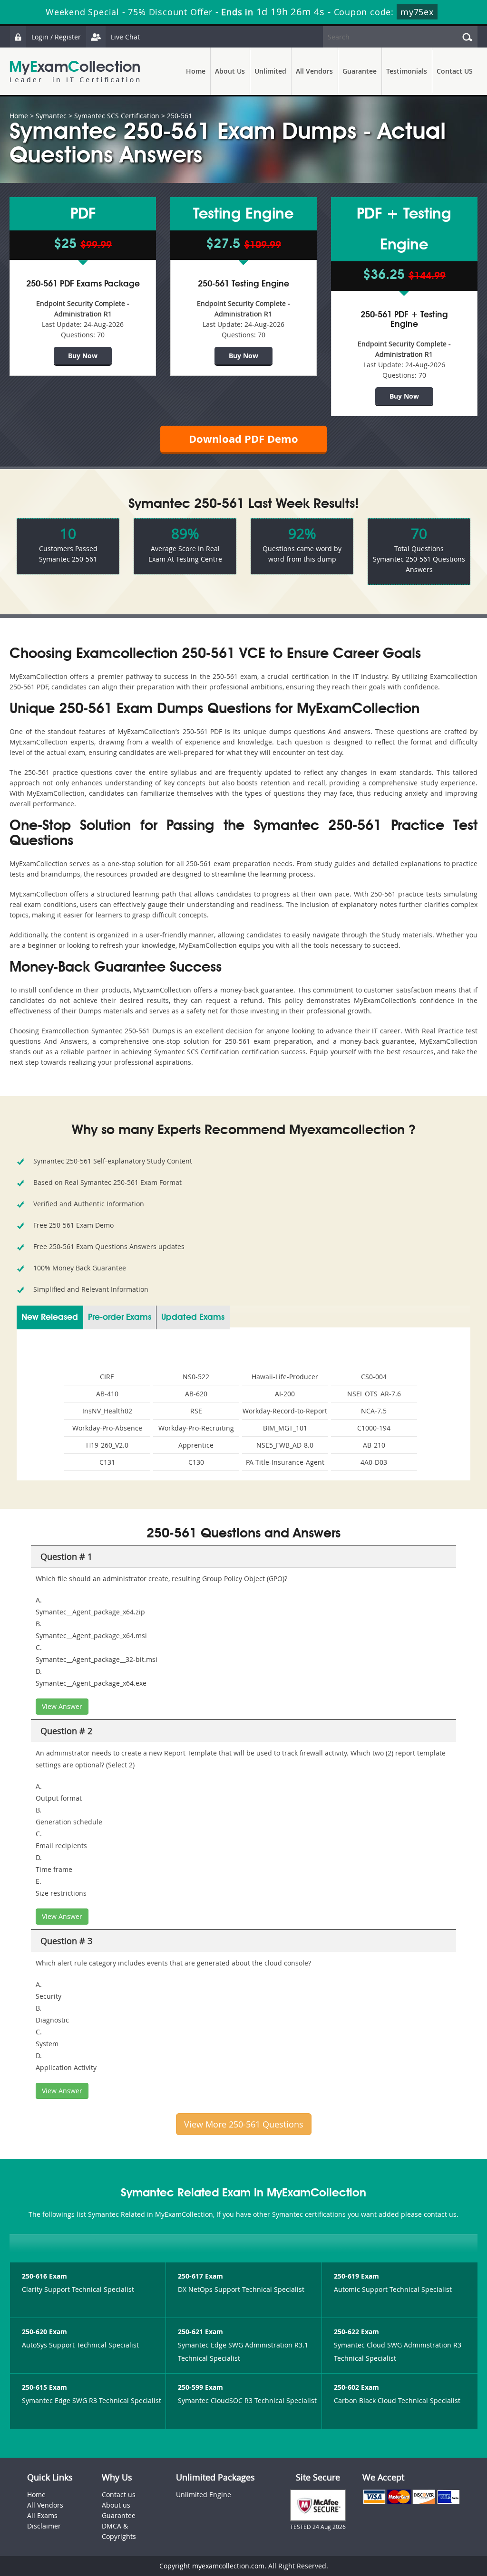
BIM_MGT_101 (285, 1428)
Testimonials (407, 71)
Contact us (119, 2495)
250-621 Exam (200, 2332)
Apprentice (196, 1445)
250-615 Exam (44, 2387)
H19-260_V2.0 (107, 1445)
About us (116, 2505)
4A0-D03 (374, 1462)
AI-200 (285, 1394)
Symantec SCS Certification (117, 116)
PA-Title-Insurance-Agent (285, 1462)
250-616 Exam (44, 2276)
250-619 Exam (356, 2276)
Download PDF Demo (243, 439)
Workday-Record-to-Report (285, 1411)
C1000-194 (374, 1428)
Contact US (455, 71)
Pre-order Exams (120, 1317)
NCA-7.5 (374, 1411)
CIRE (107, 1377)
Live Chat (125, 37)
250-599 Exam (200, 2387)
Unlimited (270, 71)
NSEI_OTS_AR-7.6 (374, 1394)
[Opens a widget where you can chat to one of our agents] (422, 2522)
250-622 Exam (356, 2332)
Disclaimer (44, 2526)
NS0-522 (196, 1377)
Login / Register (56, 37)
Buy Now (83, 356)
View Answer (62, 1706)
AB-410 (107, 1394)
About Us (230, 71)
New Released (50, 1317)
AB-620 (196, 1394)
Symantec (51, 116)
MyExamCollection (75, 72)
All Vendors (314, 71)
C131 (107, 1462)
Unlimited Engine (204, 2495)
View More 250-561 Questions (244, 2124)
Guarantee (360, 71)
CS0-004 (374, 1377)
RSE (196, 1411)
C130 (196, 1462)
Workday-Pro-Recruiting (196, 1428)
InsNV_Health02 (107, 1411)
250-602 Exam (356, 2387)
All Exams (42, 2515)
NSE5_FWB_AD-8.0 (285, 1445)
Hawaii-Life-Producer (285, 1377)
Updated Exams (193, 1317)
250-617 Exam (200, 2276)
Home (196, 71)
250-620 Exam (44, 2332)
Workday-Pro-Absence (107, 1428)
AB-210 (374, 1445)
